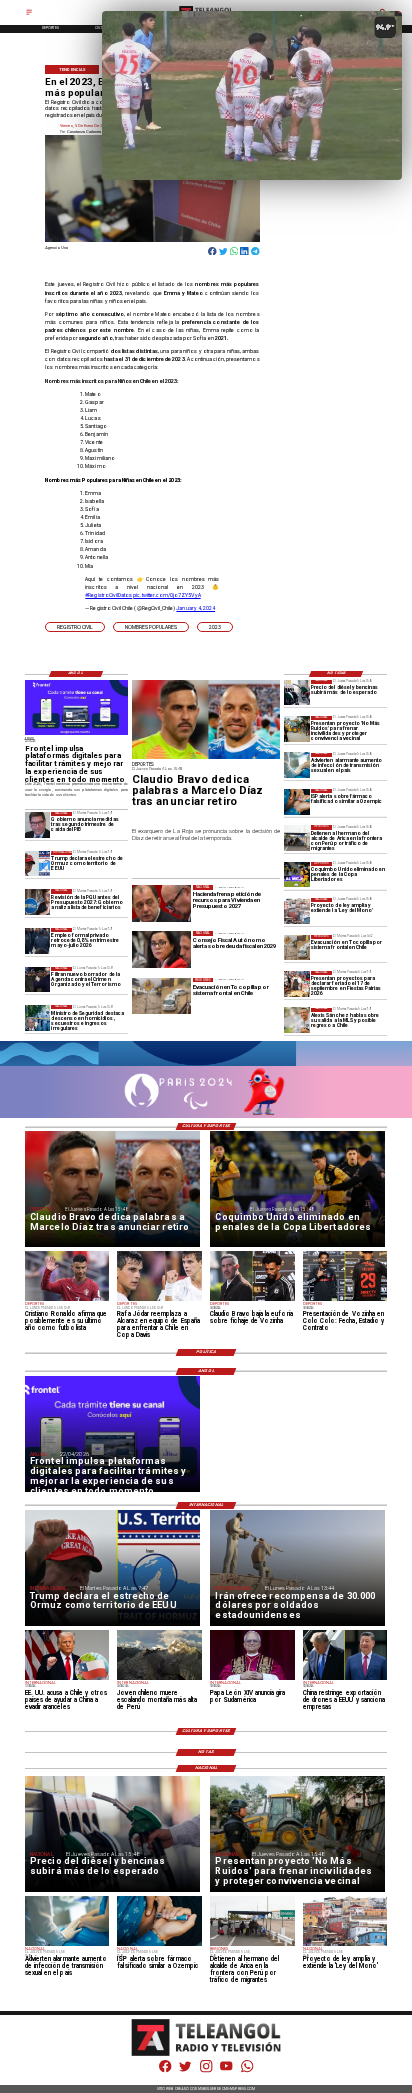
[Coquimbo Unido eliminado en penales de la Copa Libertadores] (297, 874)
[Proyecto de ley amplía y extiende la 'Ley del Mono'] (297, 910)
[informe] (38, 1017)
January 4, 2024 (195, 608)
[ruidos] (297, 728)
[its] (297, 765)
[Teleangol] (29, 14)
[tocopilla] (297, 947)
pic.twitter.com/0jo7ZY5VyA (166, 595)
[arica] (297, 837)
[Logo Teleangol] (206, 2054)
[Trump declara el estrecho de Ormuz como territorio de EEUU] (38, 863)
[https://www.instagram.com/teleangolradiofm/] (206, 2071)
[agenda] (38, 979)
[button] (75, 627)
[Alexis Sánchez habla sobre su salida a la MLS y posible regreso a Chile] (297, 1020)
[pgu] (38, 901)
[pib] (38, 824)
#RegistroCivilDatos (108, 595)
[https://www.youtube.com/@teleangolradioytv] (226, 2071)
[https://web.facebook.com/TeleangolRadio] (165, 2071)
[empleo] (38, 940)
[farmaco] (297, 801)
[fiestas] (297, 983)
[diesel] (297, 692)
